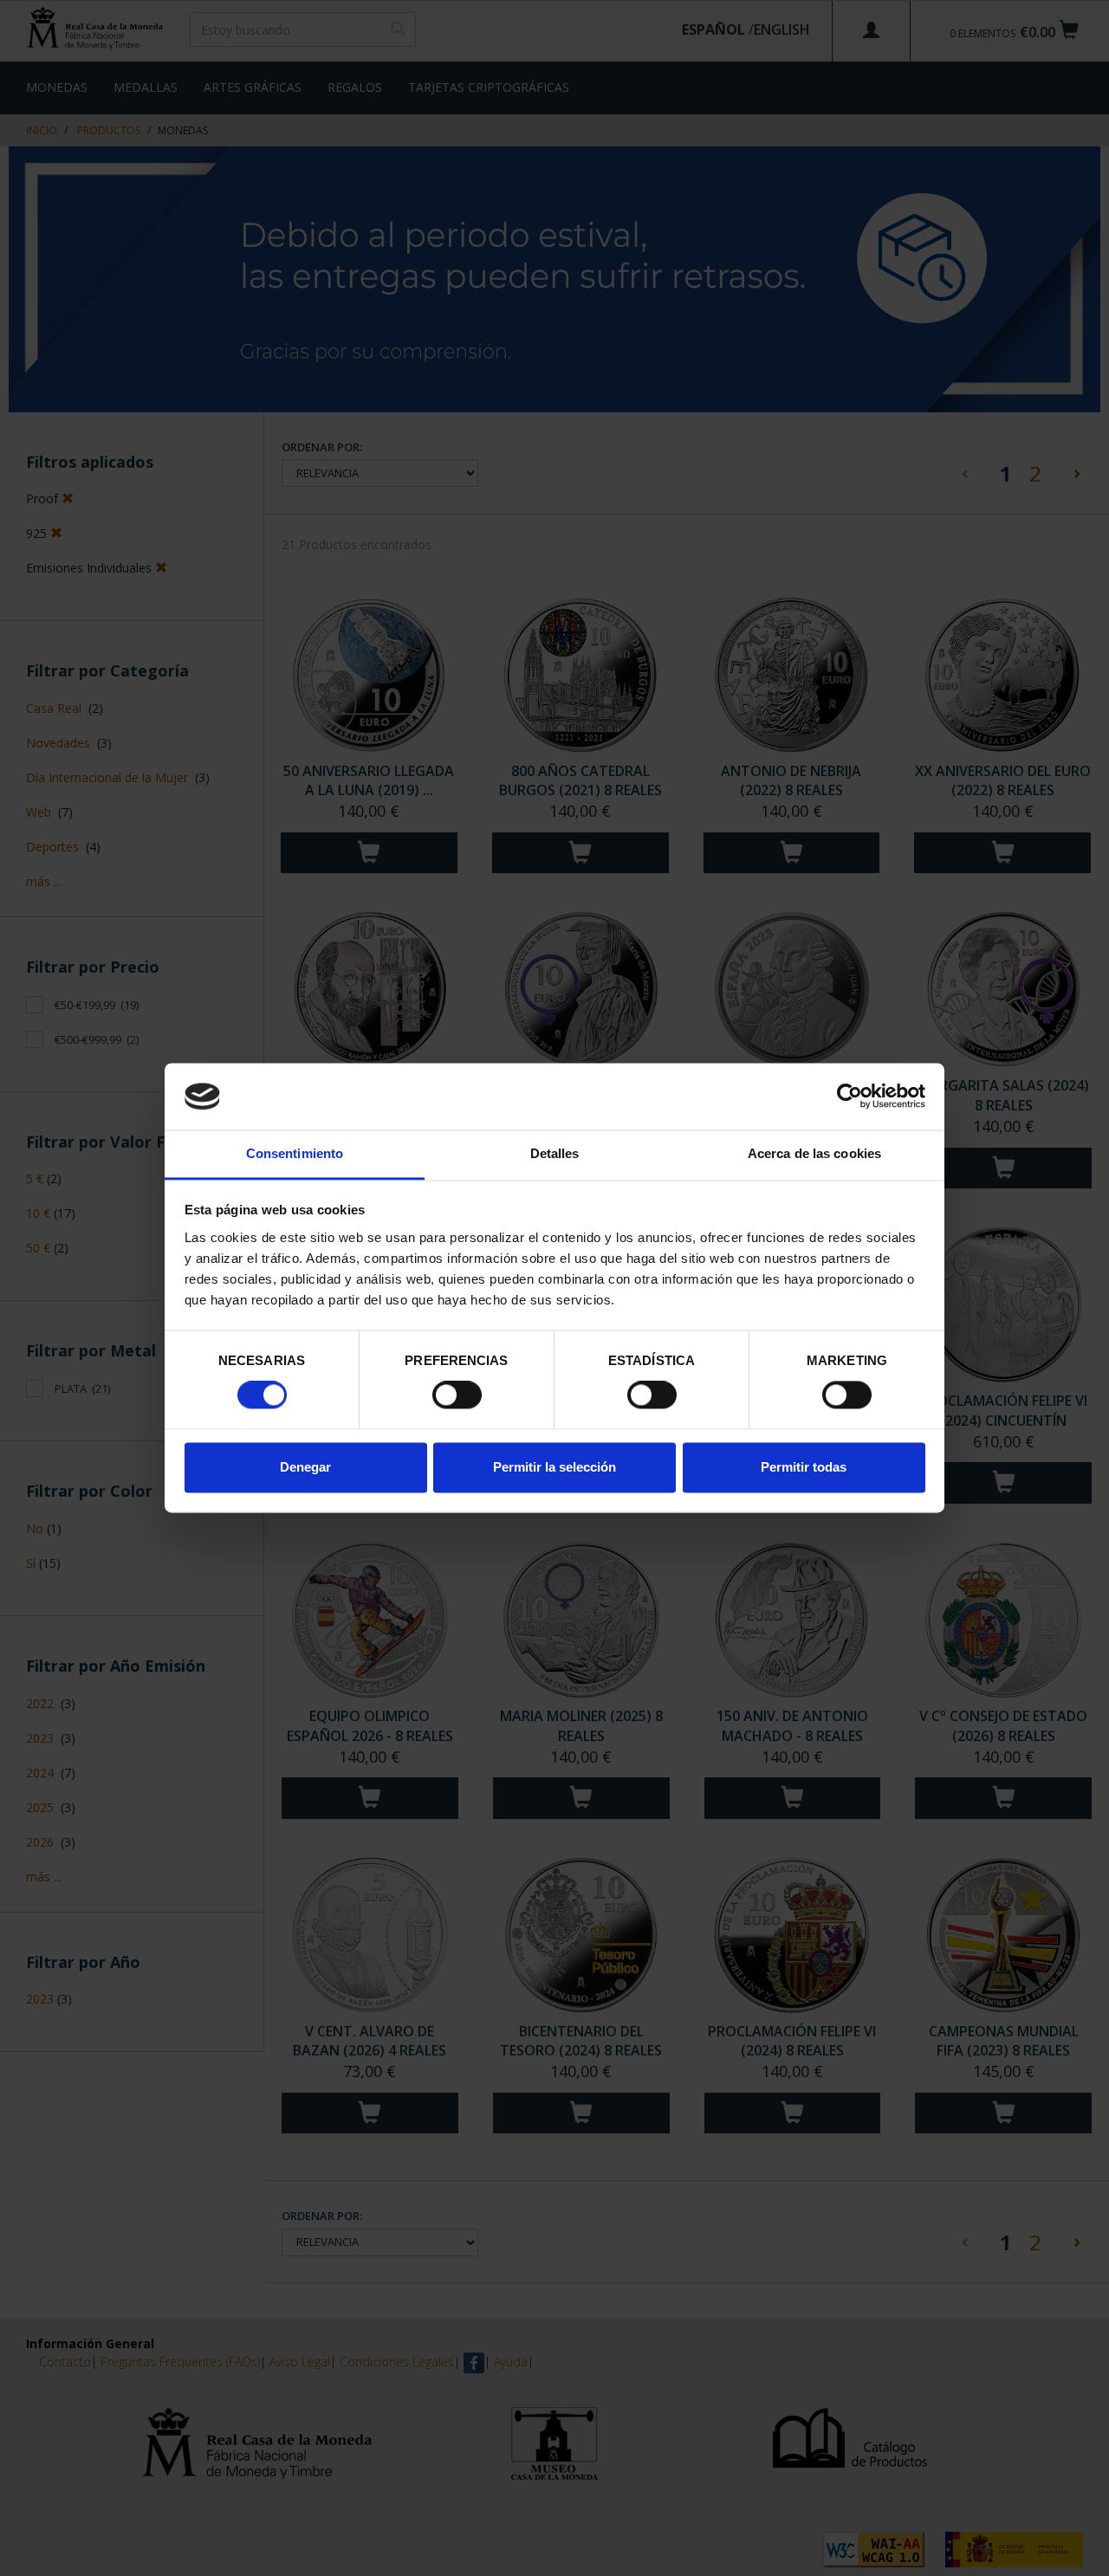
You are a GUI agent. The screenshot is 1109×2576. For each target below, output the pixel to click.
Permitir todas (804, 1467)
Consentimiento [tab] (295, 1153)
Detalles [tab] (555, 1153)
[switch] (457, 1395)
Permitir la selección (554, 1467)
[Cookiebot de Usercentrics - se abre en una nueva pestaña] (850, 1097)
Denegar (305, 1467)
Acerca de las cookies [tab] (814, 1153)
